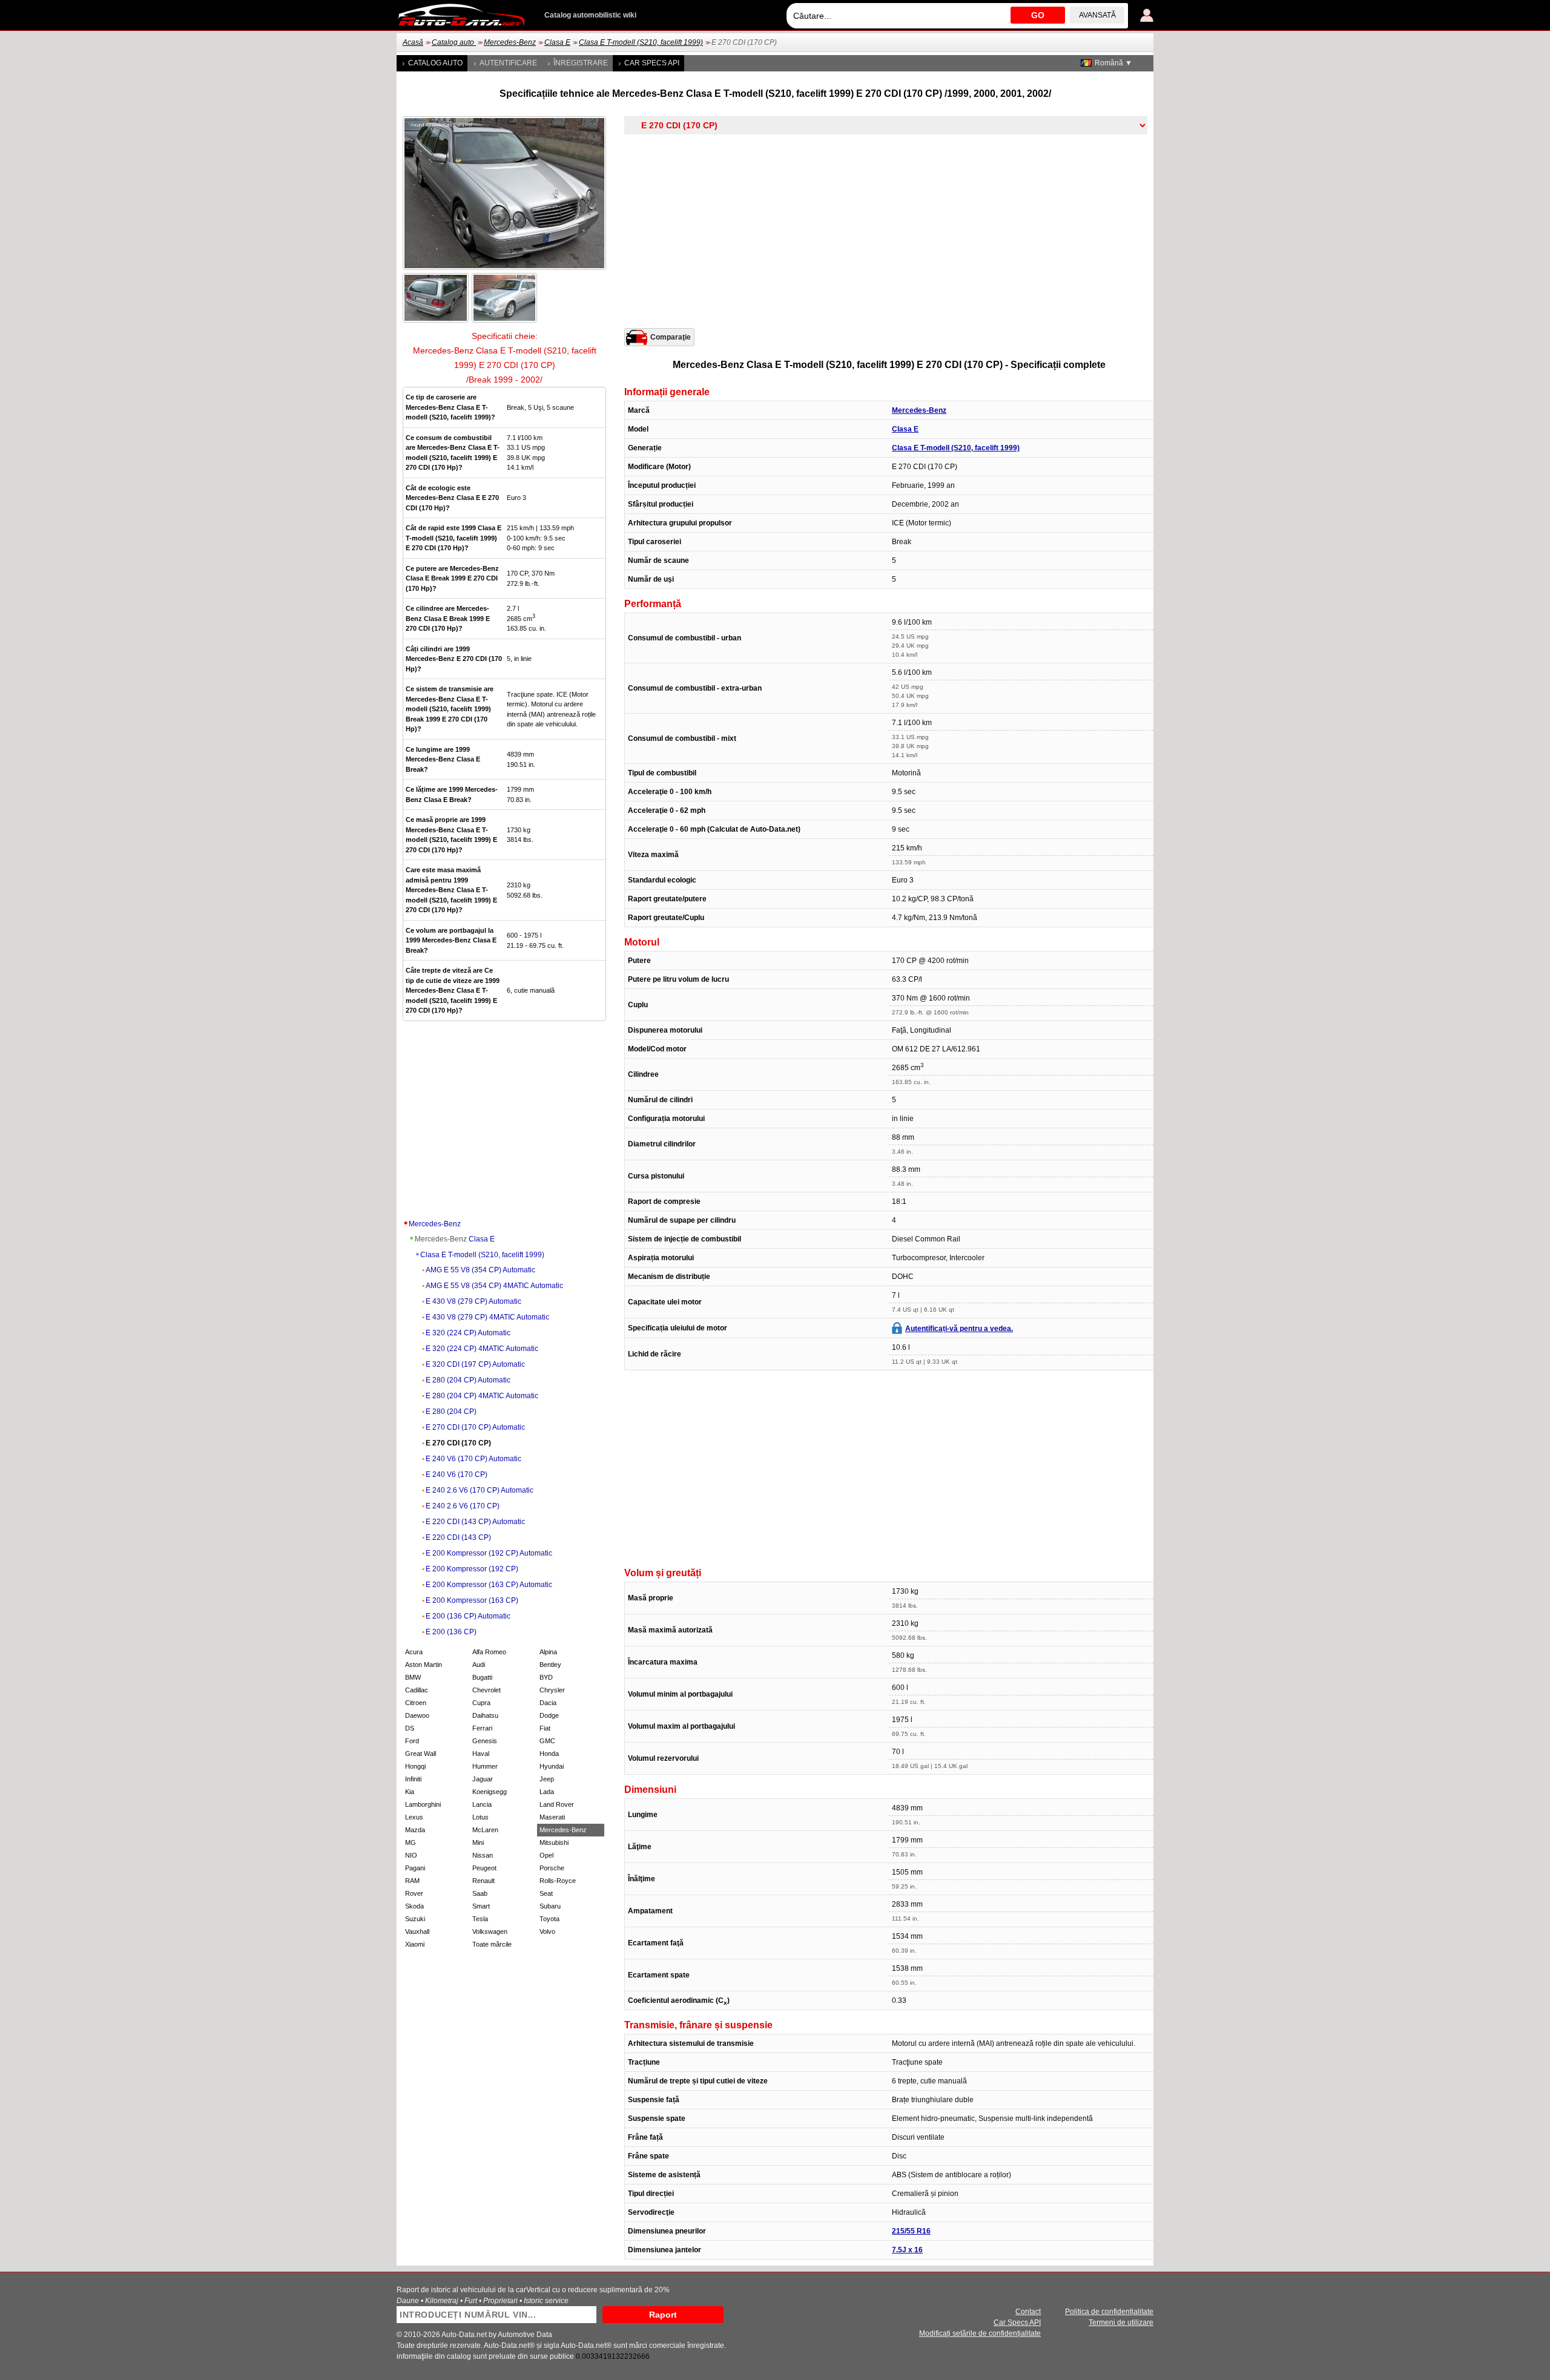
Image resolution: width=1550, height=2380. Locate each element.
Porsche (552, 1868)
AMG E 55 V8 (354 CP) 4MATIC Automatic (494, 1286)
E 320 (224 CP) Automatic (468, 1333)
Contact (1028, 2312)
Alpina (548, 1652)
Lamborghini (423, 1804)
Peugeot (484, 1868)
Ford (412, 1741)
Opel (546, 1855)
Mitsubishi (554, 1843)
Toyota (549, 1919)
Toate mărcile (492, 1944)
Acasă (413, 42)
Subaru (550, 1906)
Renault (483, 1881)
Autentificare (508, 63)
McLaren (485, 1830)
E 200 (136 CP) (451, 1632)
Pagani (415, 1868)
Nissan (483, 1855)
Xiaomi (415, 1944)
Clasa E (557, 42)
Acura (414, 1652)
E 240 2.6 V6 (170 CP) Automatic (480, 1490)
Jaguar (483, 1779)
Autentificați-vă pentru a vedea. (959, 1329)
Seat (546, 1893)
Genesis (485, 1741)
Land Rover (557, 1804)
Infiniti (413, 1779)
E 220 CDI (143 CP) (458, 1537)
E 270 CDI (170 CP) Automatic (475, 1427)
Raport (663, 2315)
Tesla (480, 1919)
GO (1038, 15)
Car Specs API (652, 63)
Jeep (547, 1779)
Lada (547, 1792)
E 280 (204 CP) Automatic (468, 1380)
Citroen (416, 1703)
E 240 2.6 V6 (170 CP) (463, 1506)
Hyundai (552, 1766)
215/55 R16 (911, 2231)
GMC (547, 1741)
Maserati (552, 1817)
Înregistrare (581, 63)
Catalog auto (454, 42)
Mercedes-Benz (510, 42)
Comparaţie (671, 337)
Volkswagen (490, 1931)
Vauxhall (417, 1931)
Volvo (547, 1931)
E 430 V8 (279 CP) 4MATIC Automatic (487, 1317)
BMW (413, 1677)
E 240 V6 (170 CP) (457, 1474)
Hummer (485, 1766)
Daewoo (417, 1715)
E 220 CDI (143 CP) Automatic (475, 1522)
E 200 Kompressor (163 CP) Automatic (489, 1585)
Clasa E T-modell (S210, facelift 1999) (641, 42)
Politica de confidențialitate (1109, 2312)
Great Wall (420, 1754)
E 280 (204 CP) (451, 1412)
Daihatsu (485, 1715)
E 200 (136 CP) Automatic (468, 1616)
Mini (478, 1843)
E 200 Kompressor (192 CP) (472, 1569)
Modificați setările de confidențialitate (980, 2333)
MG (411, 1843)
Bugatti (482, 1677)
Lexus (414, 1817)
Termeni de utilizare (1121, 2322)
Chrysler (552, 1690)
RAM (412, 1881)
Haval (481, 1754)
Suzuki (415, 1919)
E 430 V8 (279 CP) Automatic (473, 1301)
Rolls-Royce (558, 1881)
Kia (410, 1792)
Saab (480, 1893)
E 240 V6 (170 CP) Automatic (473, 1459)
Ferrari (482, 1728)
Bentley (550, 1665)
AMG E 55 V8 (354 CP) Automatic (480, 1270)
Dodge (549, 1715)
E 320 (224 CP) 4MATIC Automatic (482, 1349)
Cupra (481, 1703)
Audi (479, 1665)
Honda (549, 1754)
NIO (411, 1855)
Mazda (415, 1830)
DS (410, 1728)
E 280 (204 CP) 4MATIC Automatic (482, 1396)
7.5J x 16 (907, 2250)
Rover (414, 1893)
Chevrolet (486, 1690)
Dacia (548, 1703)
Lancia (482, 1804)
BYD (546, 1677)
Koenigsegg (490, 1792)
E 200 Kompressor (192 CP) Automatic (489, 1553)
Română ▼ (1113, 63)
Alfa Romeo (489, 1652)
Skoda (414, 1906)
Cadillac (417, 1690)
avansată (1097, 15)
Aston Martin (424, 1665)
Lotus (480, 1817)
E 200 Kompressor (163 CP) (472, 1600)
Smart (481, 1906)
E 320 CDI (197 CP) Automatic (475, 1364)
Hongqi (415, 1766)
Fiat (545, 1728)
